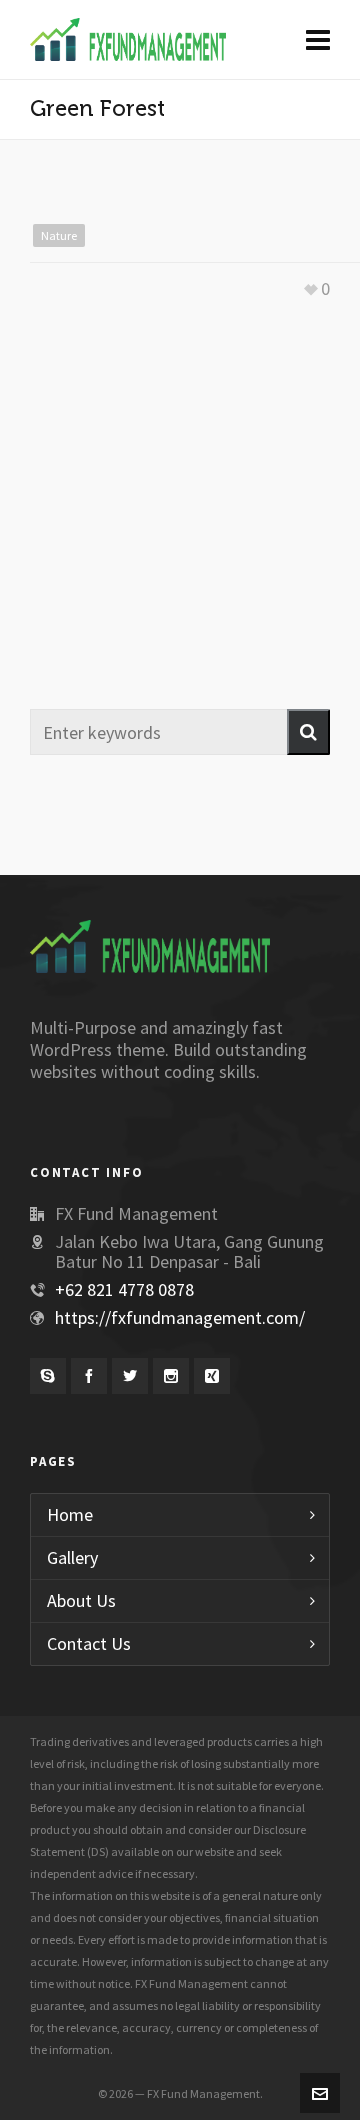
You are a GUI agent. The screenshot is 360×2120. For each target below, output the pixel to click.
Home (70, 1514)
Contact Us (89, 1643)
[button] (308, 732)
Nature (59, 235)
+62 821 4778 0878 (124, 1289)
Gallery (72, 1557)
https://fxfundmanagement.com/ (180, 1317)
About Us (81, 1600)
